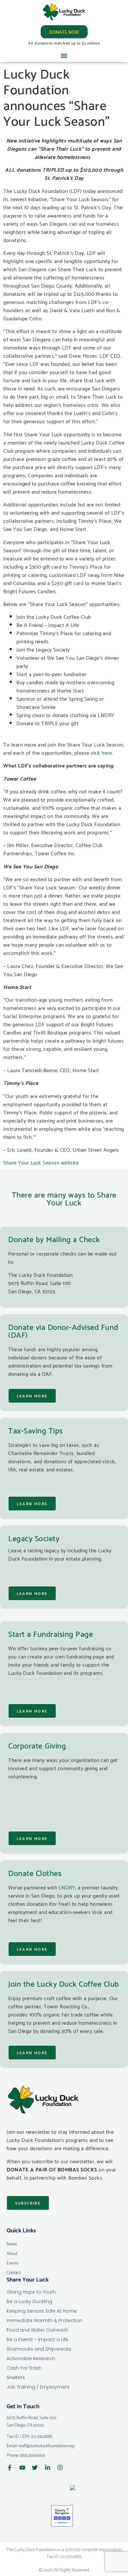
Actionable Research (31, 2358)
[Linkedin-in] (48, 2468)
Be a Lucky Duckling (29, 2301)
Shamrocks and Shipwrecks (39, 2349)
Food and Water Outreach (37, 2330)
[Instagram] (60, 2468)
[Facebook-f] (10, 2468)
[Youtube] (22, 2468)
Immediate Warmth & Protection (44, 2320)
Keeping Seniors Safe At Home (42, 2311)
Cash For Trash (24, 2368)
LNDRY (67, 1887)
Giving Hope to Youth (31, 2292)
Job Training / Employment (38, 2387)
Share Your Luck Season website (41, 1162)
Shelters (16, 2377)
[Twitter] (35, 2468)
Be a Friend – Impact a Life (37, 2339)
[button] (64, 56)
